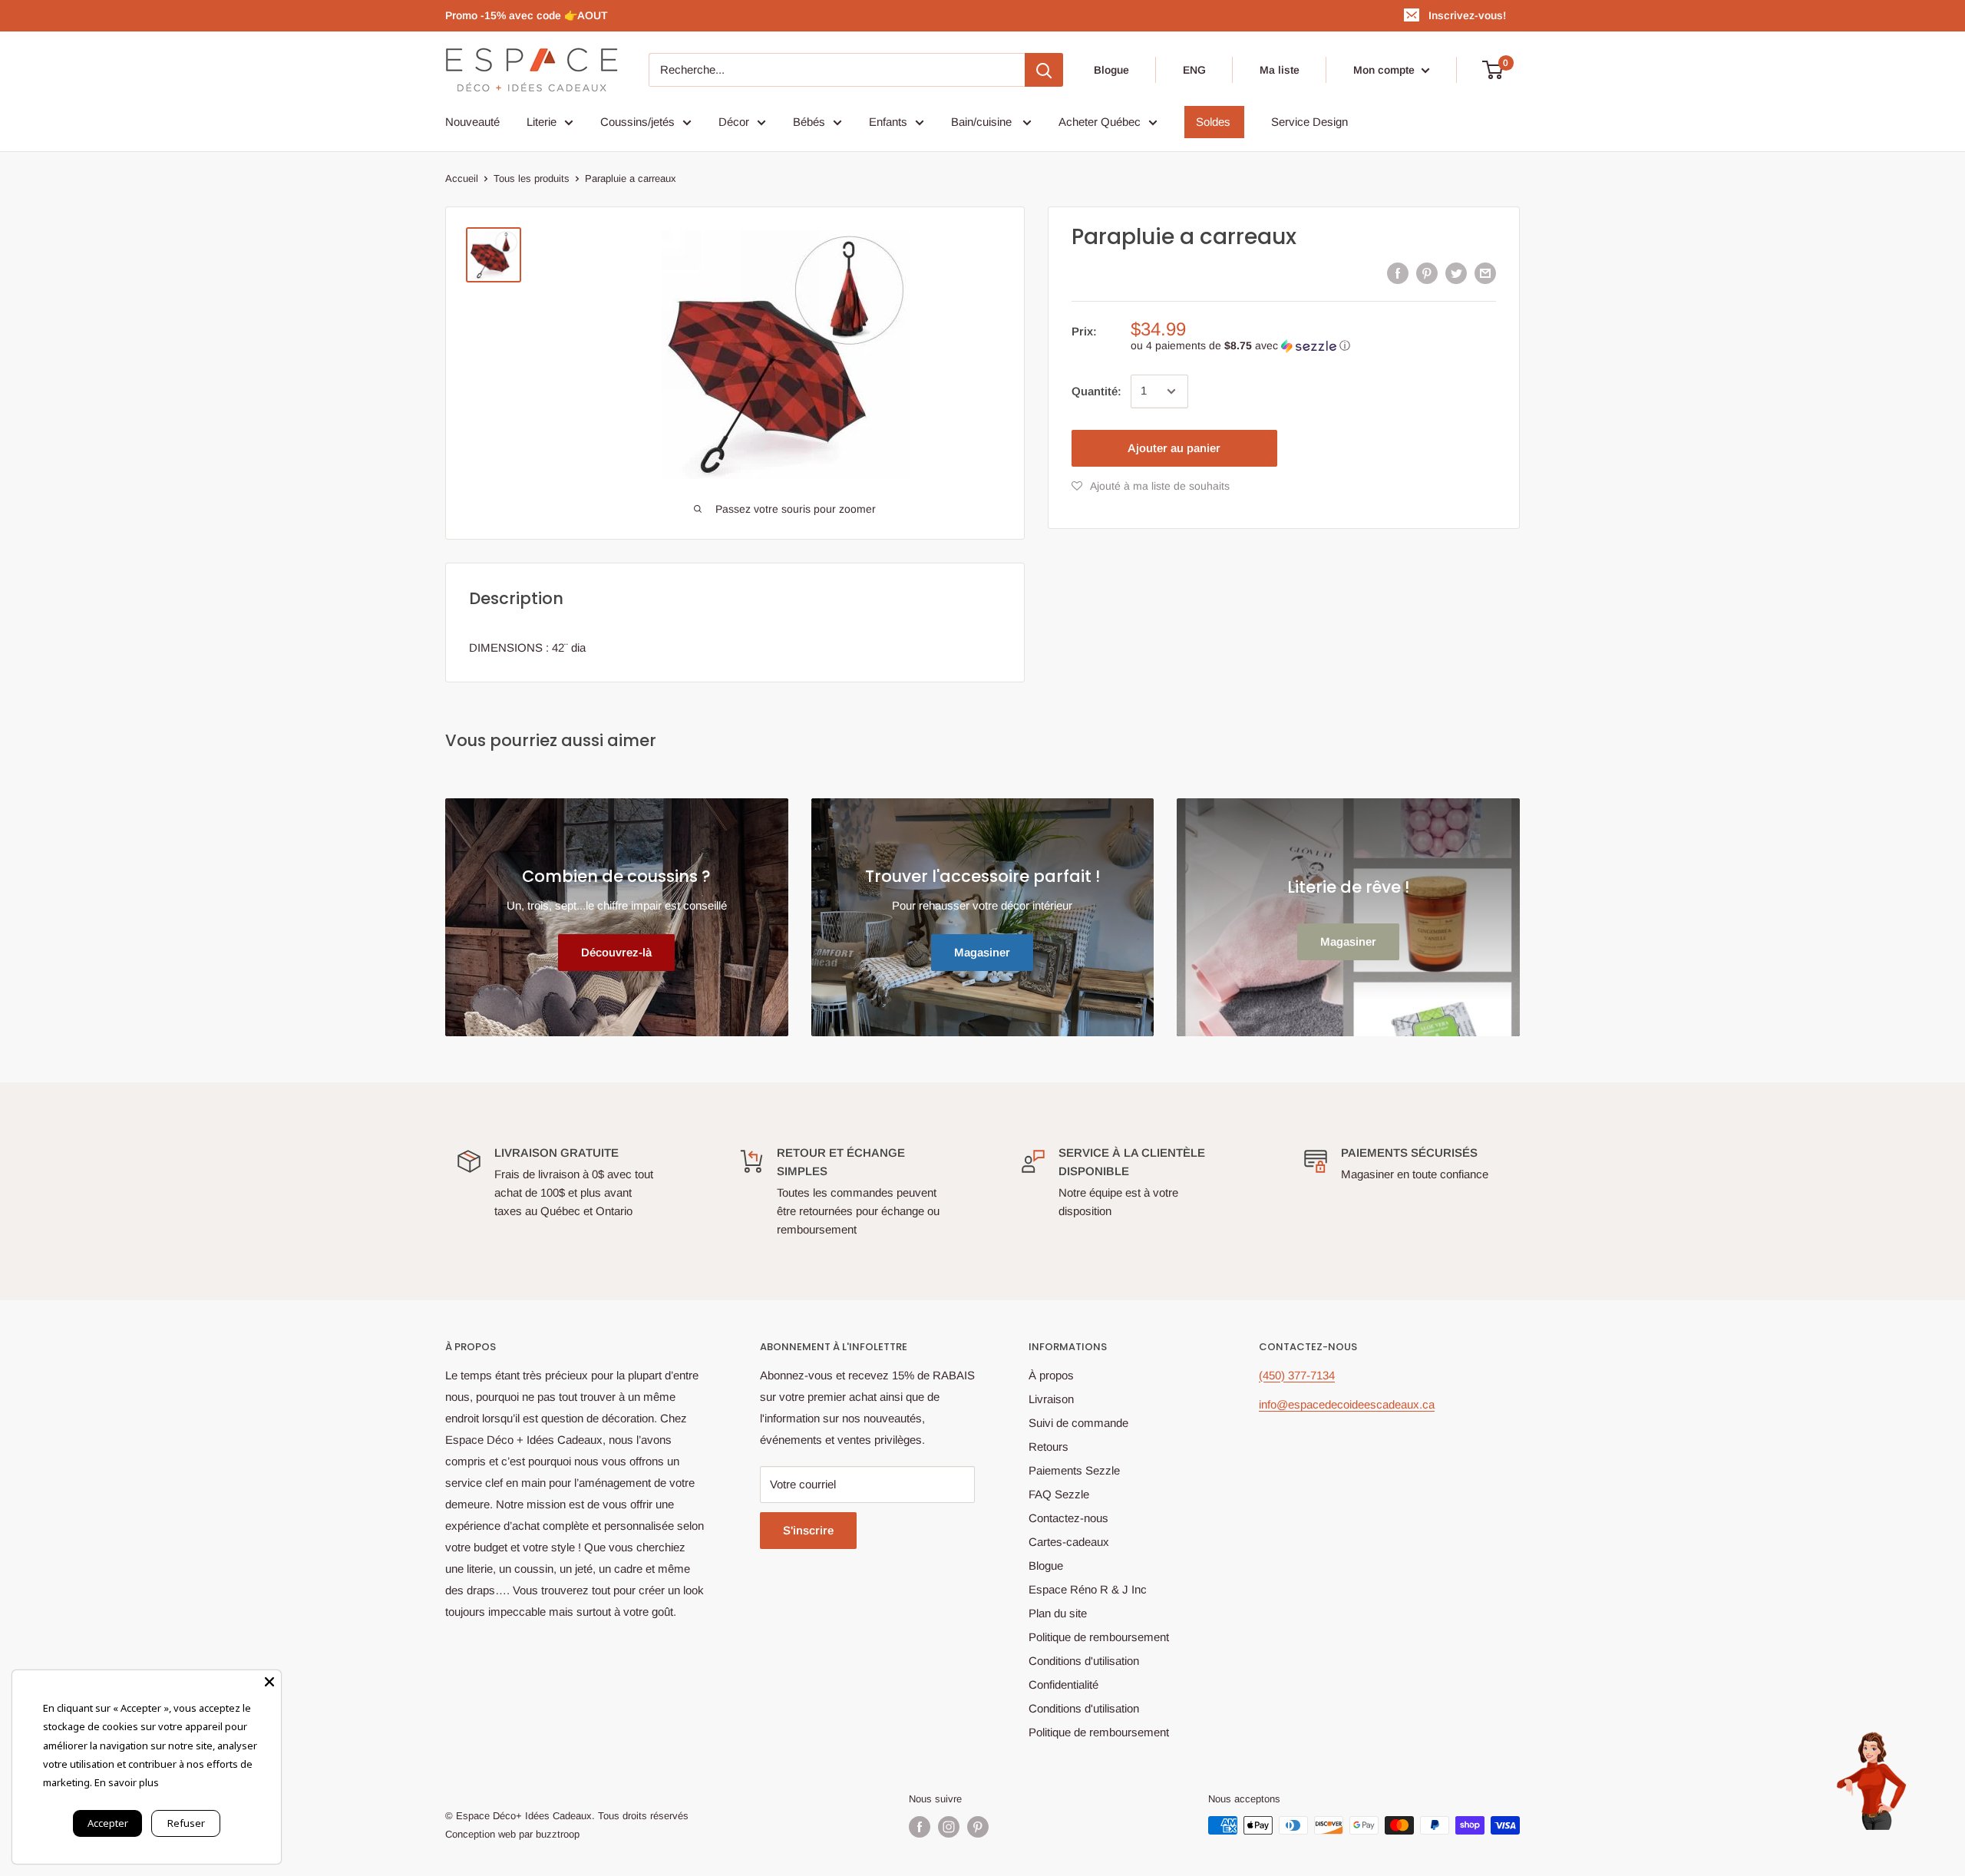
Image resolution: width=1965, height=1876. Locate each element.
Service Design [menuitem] (1309, 122)
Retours (1049, 1447)
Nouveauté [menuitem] (472, 122)
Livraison (1051, 1399)
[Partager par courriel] (1485, 273)
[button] (1313, 346)
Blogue (1111, 70)
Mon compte (1385, 70)
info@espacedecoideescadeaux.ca (1347, 1404)
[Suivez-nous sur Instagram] (949, 1827)
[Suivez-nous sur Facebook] (920, 1827)
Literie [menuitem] (542, 122)
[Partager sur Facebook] (1398, 273)
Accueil (462, 178)
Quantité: (1096, 391)
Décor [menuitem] (734, 122)
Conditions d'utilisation (1084, 1661)
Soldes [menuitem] (1213, 122)
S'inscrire (808, 1530)
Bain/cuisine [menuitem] (983, 122)
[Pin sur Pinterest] (1427, 273)
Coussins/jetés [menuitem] (637, 122)
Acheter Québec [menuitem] (1100, 122)
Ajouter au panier (1174, 448)
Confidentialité (1063, 1684)
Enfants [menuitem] (888, 122)
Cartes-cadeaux (1069, 1542)
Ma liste (1280, 70)
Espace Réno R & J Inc (1088, 1589)
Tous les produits (532, 178)
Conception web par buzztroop (512, 1834)
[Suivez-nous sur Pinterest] (978, 1827)
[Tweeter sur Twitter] (1456, 273)
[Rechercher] (1044, 70)
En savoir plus (127, 1782)
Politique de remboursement (1099, 1637)
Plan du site (1058, 1613)
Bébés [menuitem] (809, 122)
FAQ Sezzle (1059, 1494)
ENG (1194, 70)
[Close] (269, 1682)
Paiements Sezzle (1074, 1470)
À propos (1051, 1375)
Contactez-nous (1068, 1518)
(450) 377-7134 (1297, 1375)
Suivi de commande (1078, 1423)
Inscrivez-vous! (1467, 15)
